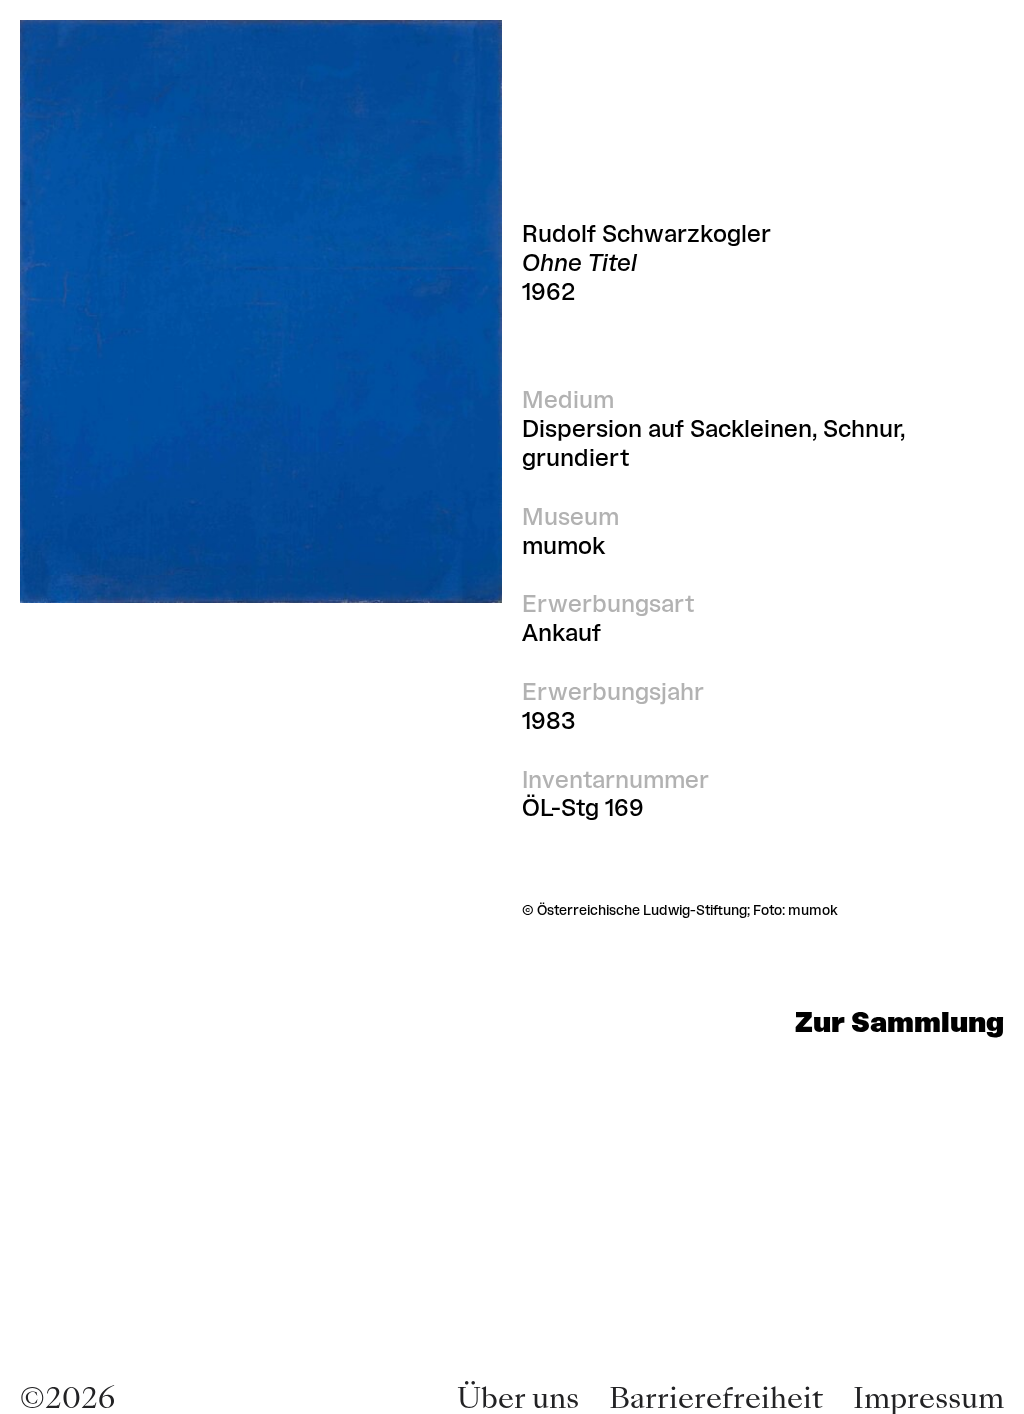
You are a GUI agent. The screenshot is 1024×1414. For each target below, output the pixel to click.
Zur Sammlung (899, 1022)
